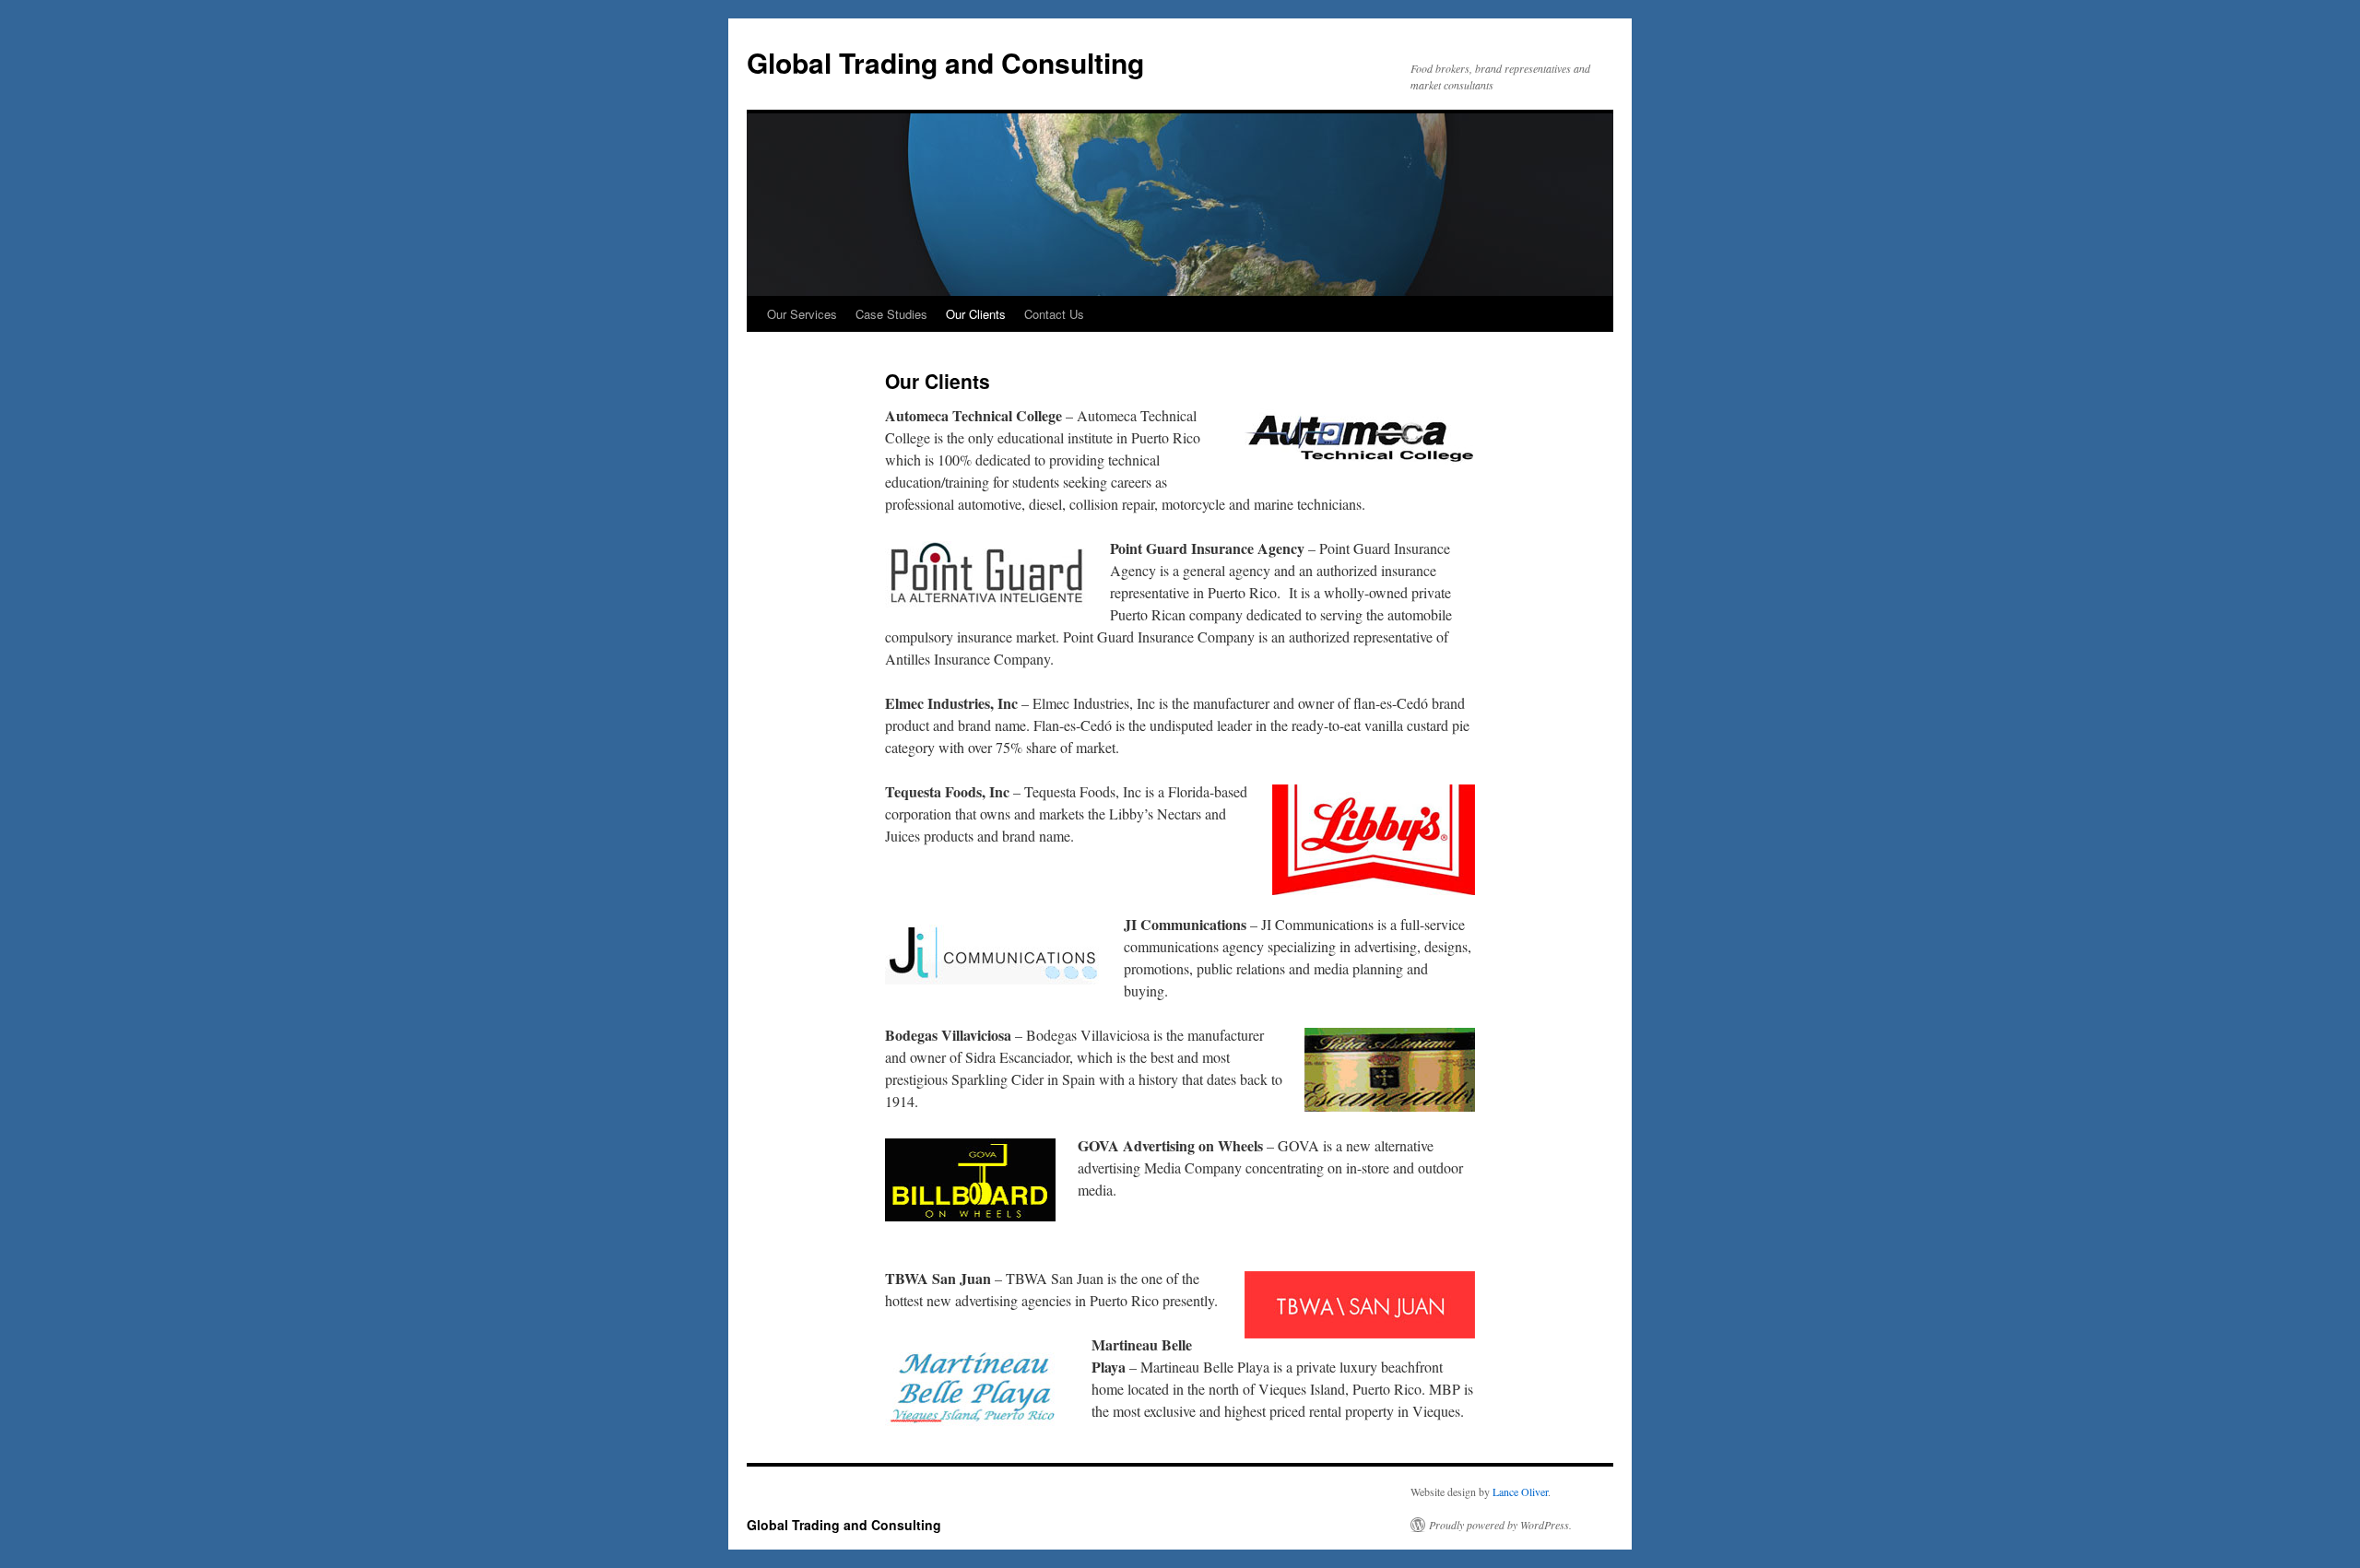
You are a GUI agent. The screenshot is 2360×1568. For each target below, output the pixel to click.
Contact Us (1054, 314)
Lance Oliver (1520, 1491)
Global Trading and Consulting (945, 62)
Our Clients (976, 314)
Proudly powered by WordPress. (1500, 1525)
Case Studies (891, 314)
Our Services (802, 314)
